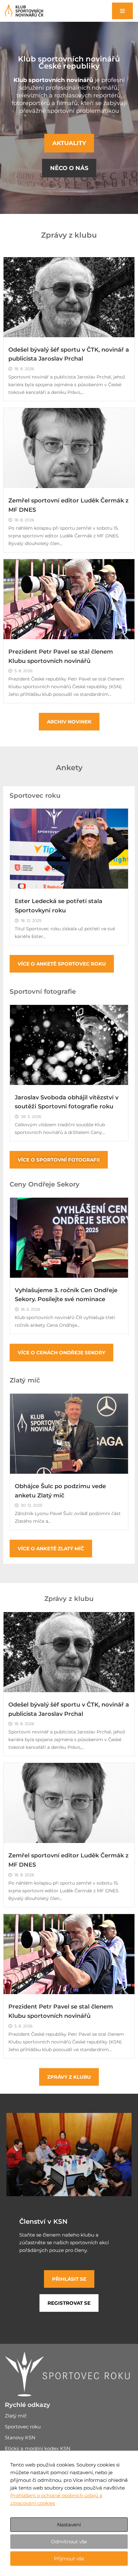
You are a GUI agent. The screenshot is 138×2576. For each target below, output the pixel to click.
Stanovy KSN (20, 2437)
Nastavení (69, 2525)
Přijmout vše (69, 2559)
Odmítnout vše (69, 2542)
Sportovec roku (23, 2427)
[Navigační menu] (122, 11)
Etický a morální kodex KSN (38, 2448)
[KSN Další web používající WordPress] (24, 11)
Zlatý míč (16, 2416)
